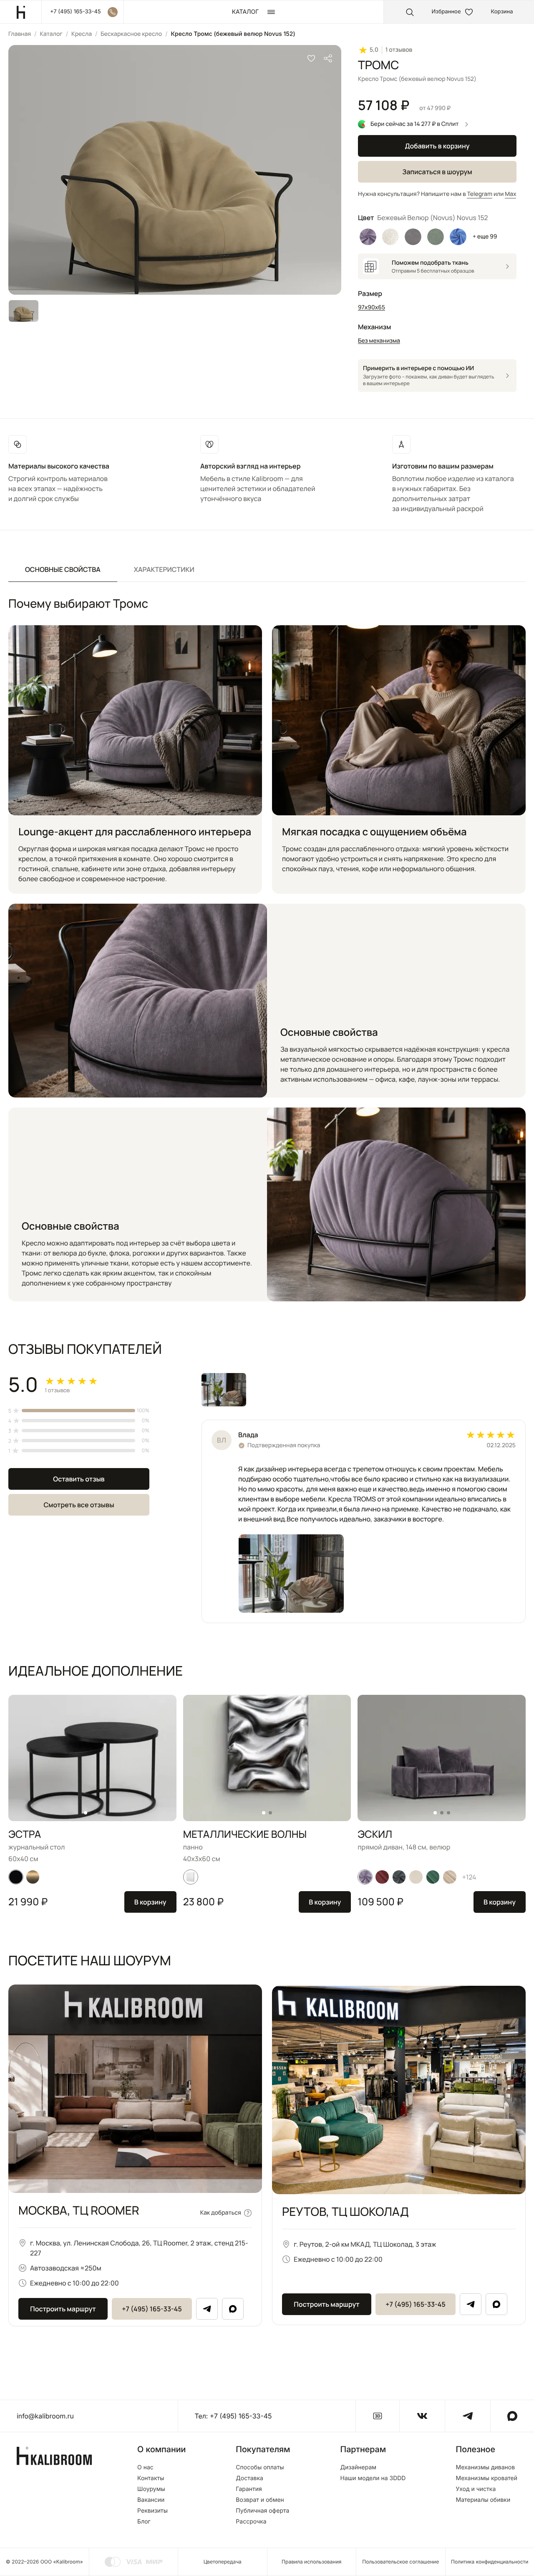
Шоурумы (151, 2489)
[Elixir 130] (450, 1877)
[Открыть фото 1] (291, 1574)
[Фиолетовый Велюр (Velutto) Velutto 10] (368, 237)
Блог (144, 2522)
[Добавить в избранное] (311, 58)
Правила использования (311, 2562)
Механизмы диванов (485, 2468)
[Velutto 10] (365, 1877)
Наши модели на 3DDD (373, 2478)
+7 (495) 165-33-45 (152, 2309)
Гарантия (249, 2489)
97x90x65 (372, 307)
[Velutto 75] (399, 1877)
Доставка (249, 2478)
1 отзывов (399, 50)
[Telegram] (207, 2309)
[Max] (233, 2309)
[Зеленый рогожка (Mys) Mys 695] (436, 237)
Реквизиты (152, 2511)
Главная (20, 34)
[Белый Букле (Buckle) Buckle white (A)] (390, 237)
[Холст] (191, 1877)
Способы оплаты (260, 2468)
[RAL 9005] (16, 1877)
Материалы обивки (483, 2500)
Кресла (82, 34)
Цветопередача (223, 2562)
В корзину (150, 1902)
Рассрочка (251, 2522)
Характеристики (164, 569)
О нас (145, 2468)
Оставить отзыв (79, 1479)
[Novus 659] (433, 1877)
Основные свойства (63, 569)
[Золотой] (33, 1877)
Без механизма (379, 341)
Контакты (151, 2478)
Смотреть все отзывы (79, 1505)
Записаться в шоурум (437, 172)
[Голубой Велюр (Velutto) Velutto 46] (458, 237)
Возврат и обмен (260, 2500)
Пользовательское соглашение (400, 2562)
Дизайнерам (359, 2468)
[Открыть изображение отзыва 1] (224, 1390)
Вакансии (151, 2500)
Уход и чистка (476, 2489)
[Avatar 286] (382, 1877)
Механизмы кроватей (486, 2478)
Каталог (51, 34)
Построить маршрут (63, 2309)
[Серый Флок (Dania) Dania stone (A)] (413, 237)
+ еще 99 (485, 237)
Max (510, 194)
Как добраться (221, 2213)
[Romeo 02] (416, 1877)
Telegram (480, 194)
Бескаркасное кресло (131, 34)
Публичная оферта (262, 2511)
